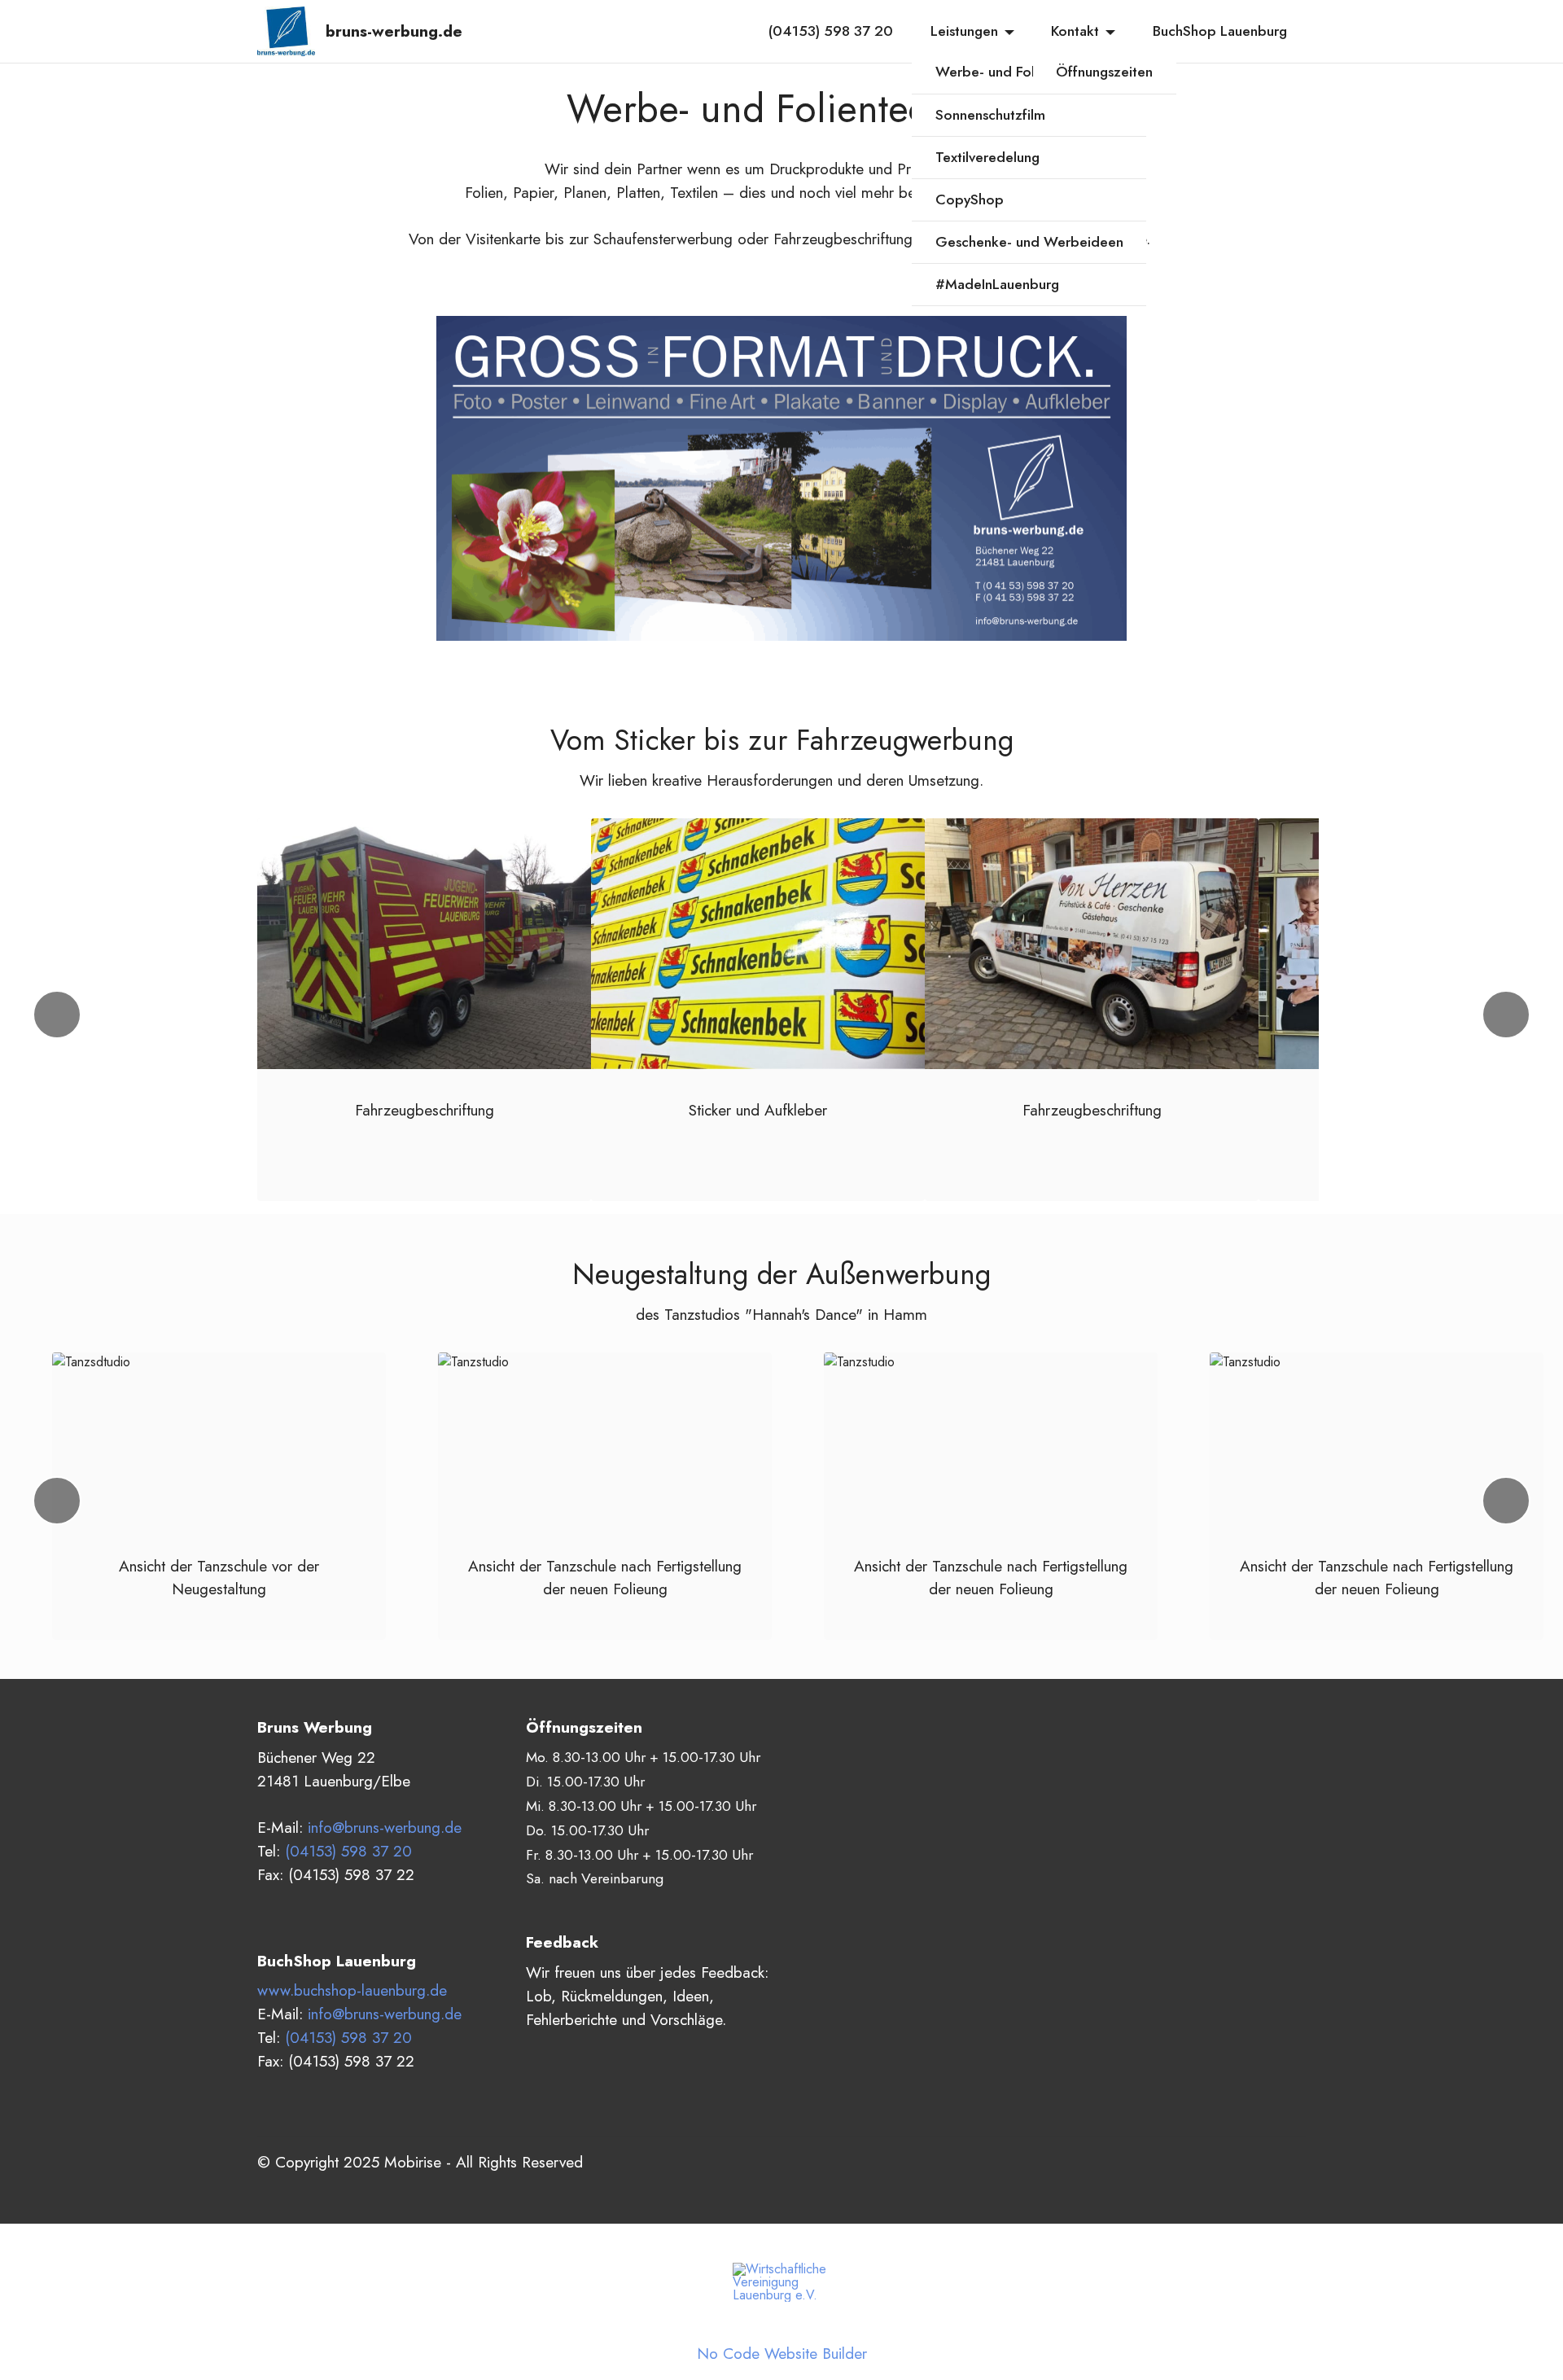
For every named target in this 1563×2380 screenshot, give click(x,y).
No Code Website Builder (782, 2354)
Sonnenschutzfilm (990, 115)
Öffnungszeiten (1104, 72)
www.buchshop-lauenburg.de (352, 1990)
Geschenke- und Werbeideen (1029, 242)
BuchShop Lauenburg (1220, 31)
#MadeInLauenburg (997, 284)
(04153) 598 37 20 (831, 31)
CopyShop (970, 199)
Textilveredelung (987, 157)
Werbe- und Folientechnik (1017, 72)
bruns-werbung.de (394, 31)
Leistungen (964, 31)
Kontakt (1075, 31)
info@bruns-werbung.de (385, 1827)
